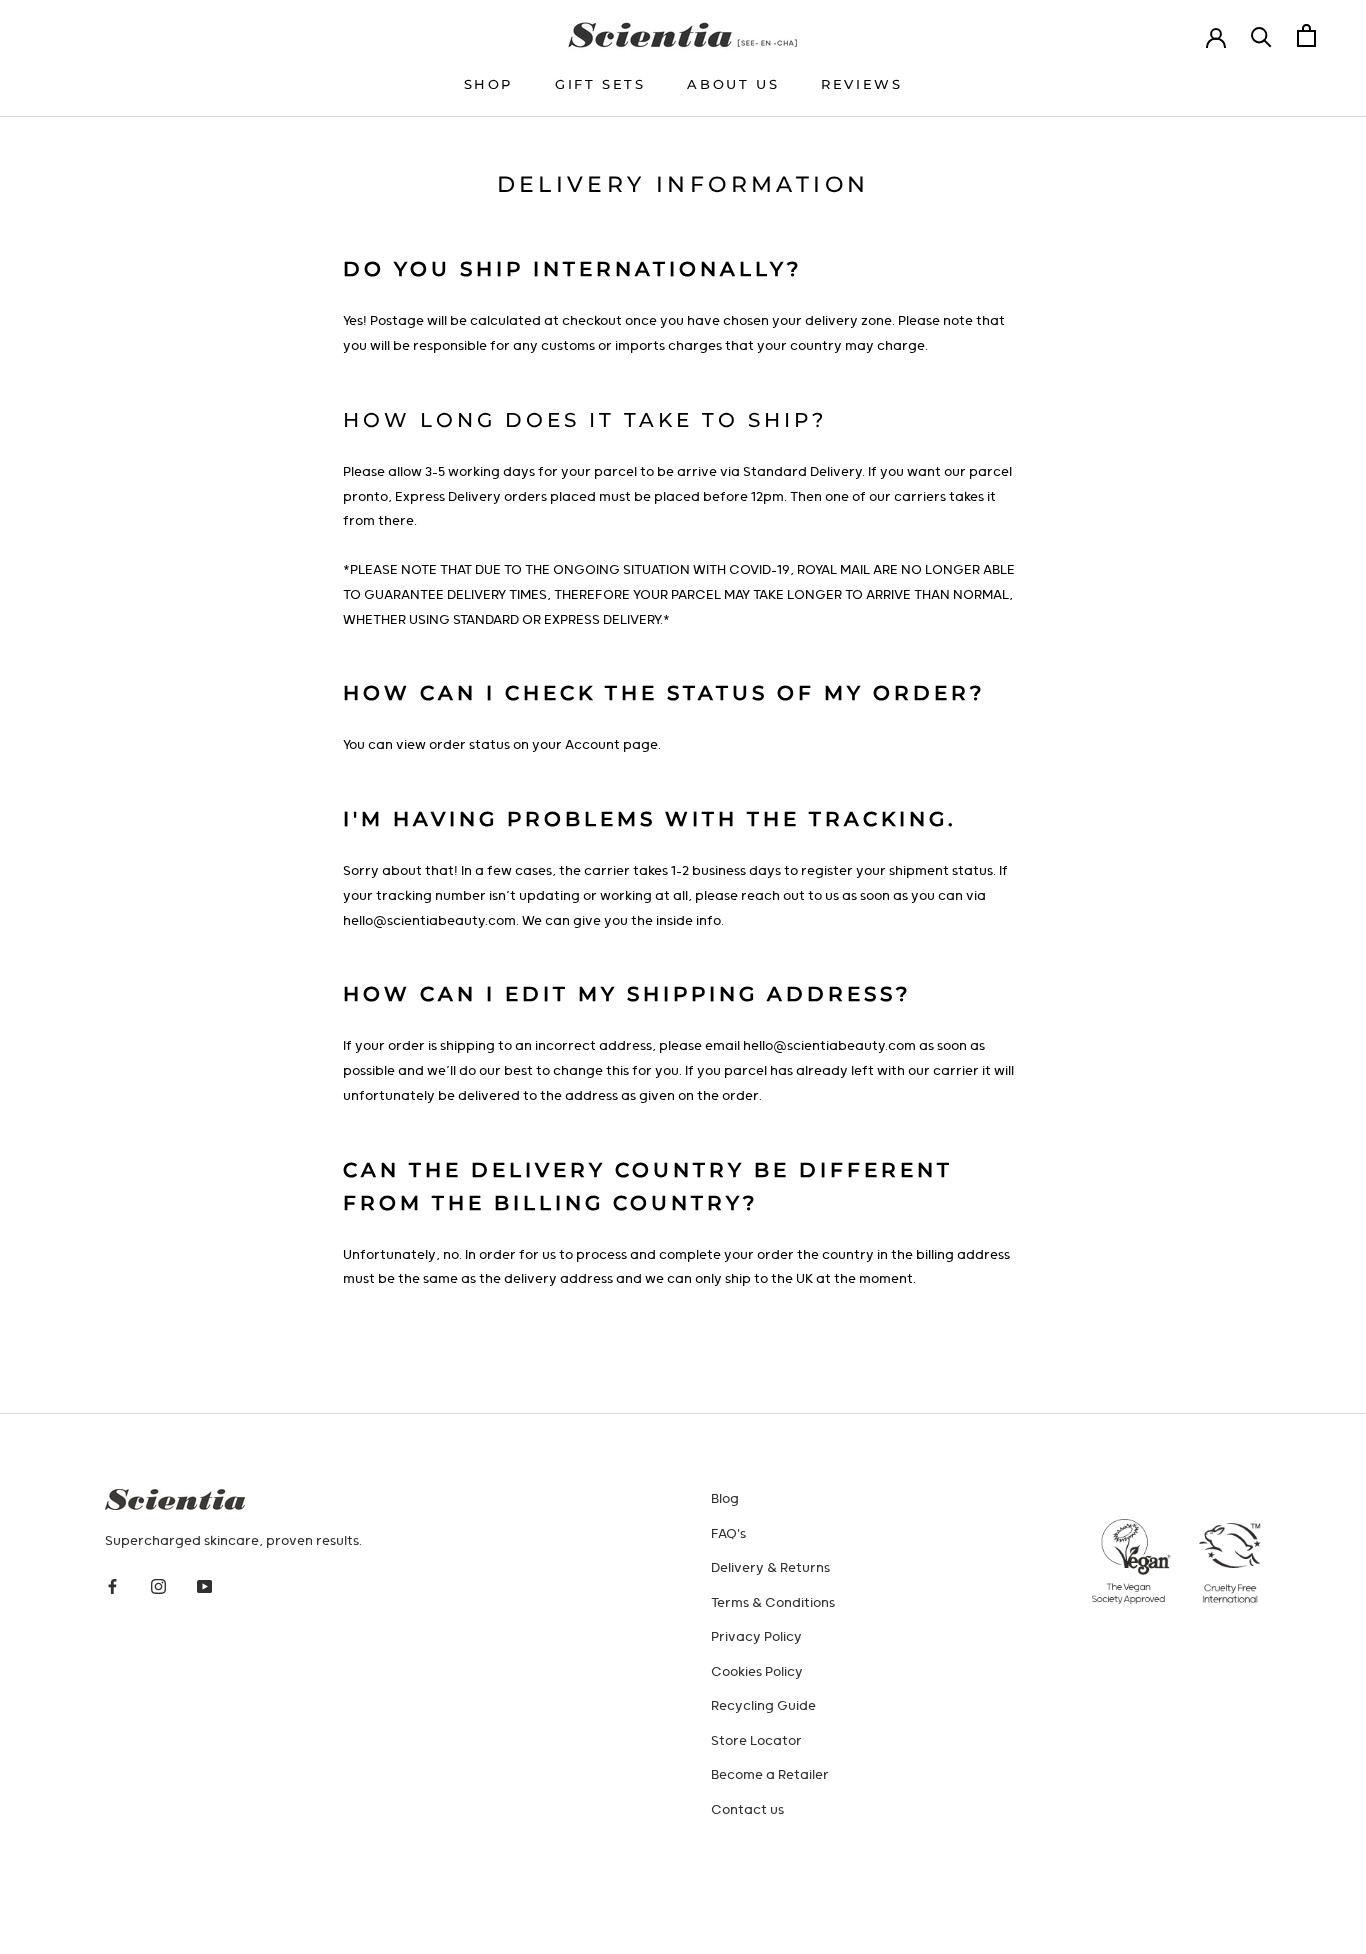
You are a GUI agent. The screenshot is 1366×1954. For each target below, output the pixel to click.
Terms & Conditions (773, 1603)
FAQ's (728, 1534)
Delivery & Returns (770, 1568)
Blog (725, 1499)
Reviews (861, 84)
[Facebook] (112, 1587)
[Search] (1261, 35)
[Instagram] (158, 1587)
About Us (733, 84)
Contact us (747, 1810)
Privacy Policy (756, 1637)
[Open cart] (1306, 35)
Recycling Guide (763, 1706)
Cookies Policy (757, 1672)
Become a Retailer (770, 1775)
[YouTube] (204, 1587)
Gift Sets (600, 84)
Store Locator (756, 1741)
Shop (488, 84)
